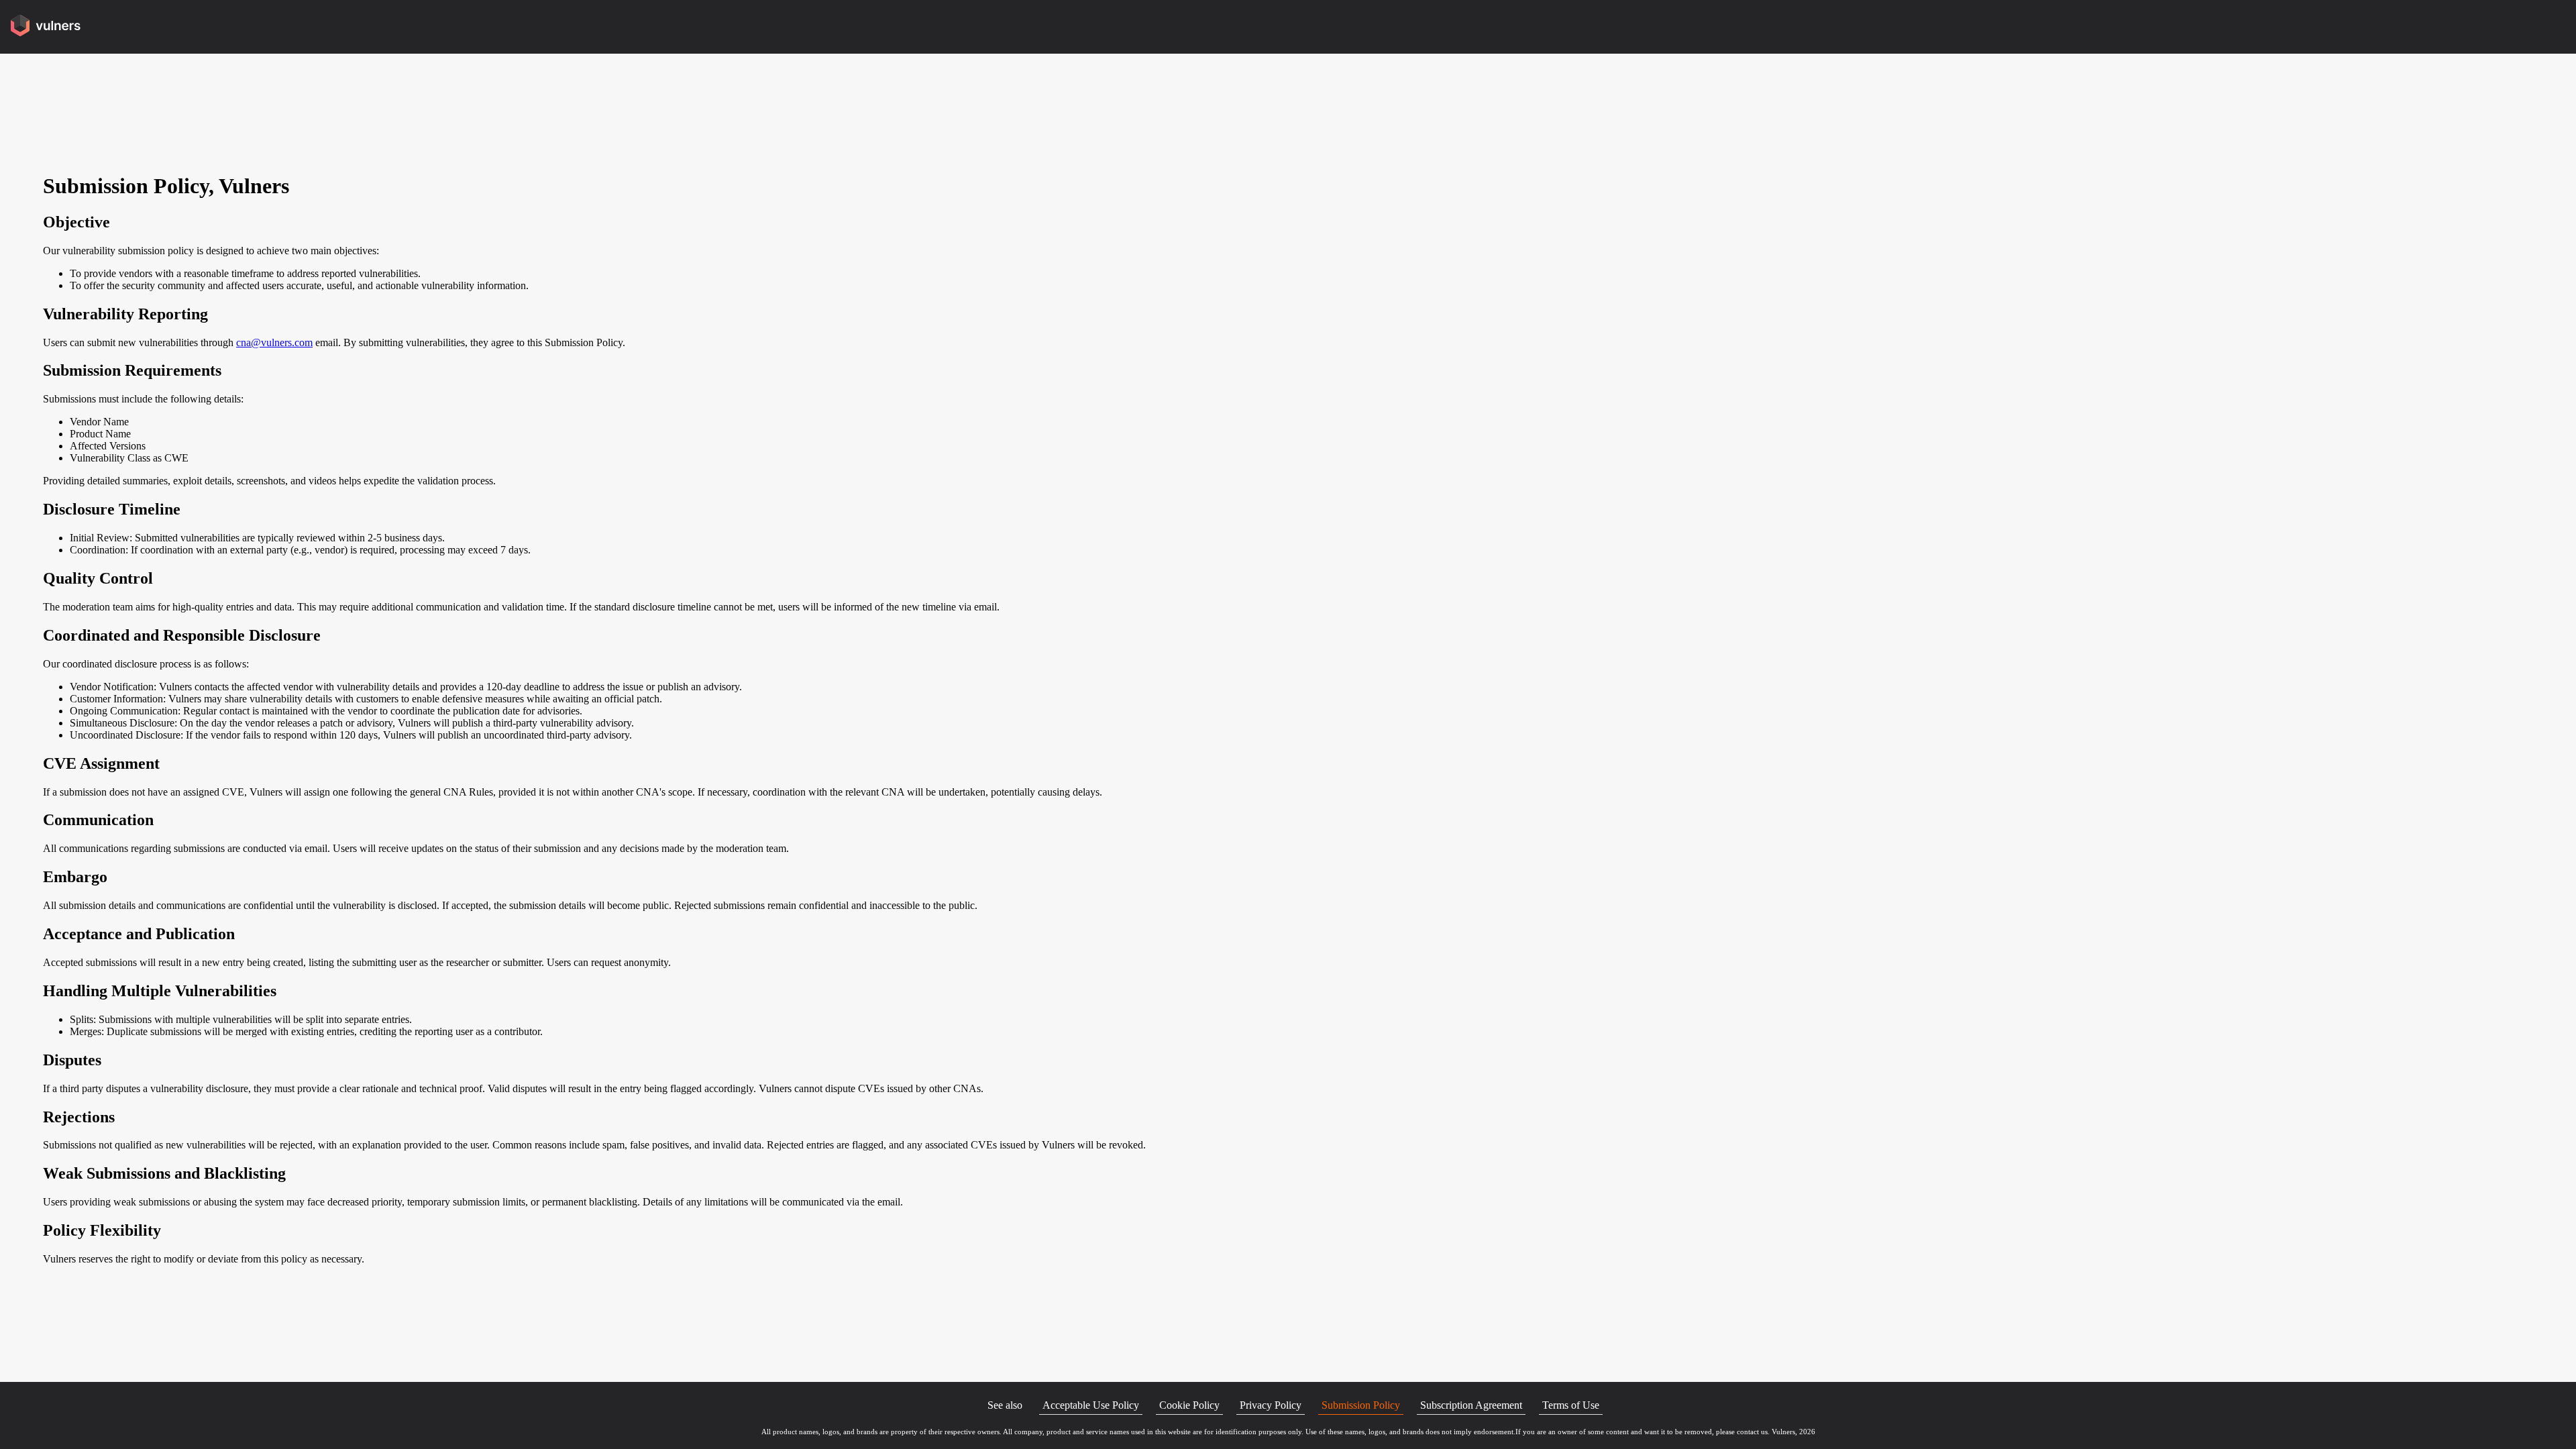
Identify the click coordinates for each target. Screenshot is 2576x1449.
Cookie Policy (1189, 1405)
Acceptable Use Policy (1091, 1405)
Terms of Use (1571, 1405)
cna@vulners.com (274, 342)
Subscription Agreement (1471, 1405)
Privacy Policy (1271, 1405)
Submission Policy (1361, 1405)
